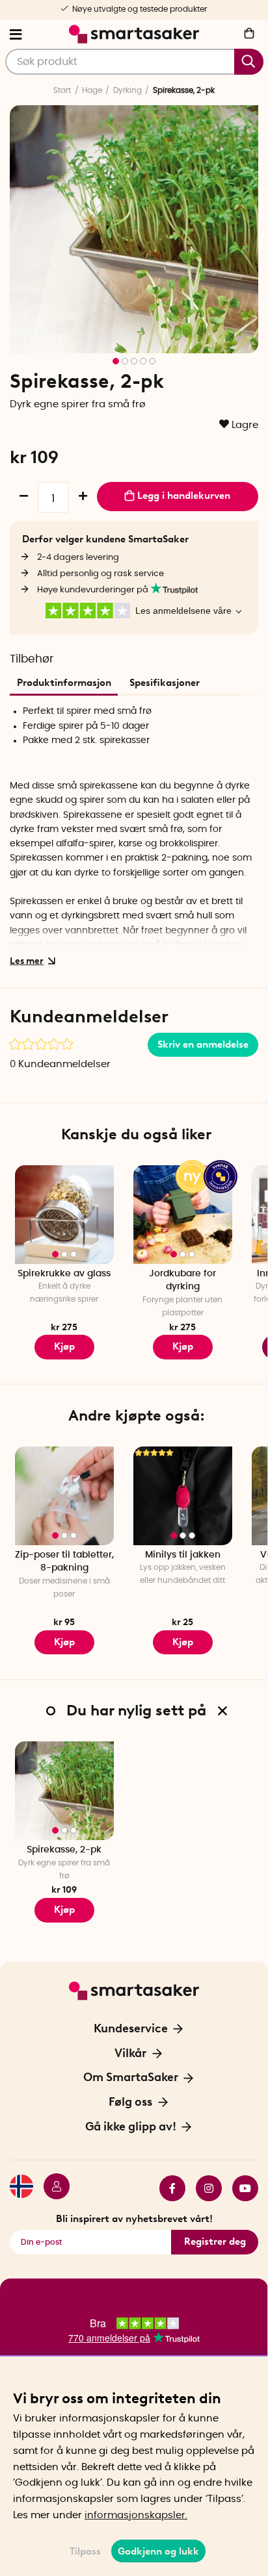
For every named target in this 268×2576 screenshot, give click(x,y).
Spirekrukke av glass (64, 1274)
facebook (167, 2188)
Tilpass (85, 2551)
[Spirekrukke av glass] (64, 1215)
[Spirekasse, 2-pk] (64, 1791)
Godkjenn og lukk (158, 2551)
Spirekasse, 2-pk (64, 1850)
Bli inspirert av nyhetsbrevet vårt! (134, 2219)
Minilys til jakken (183, 1555)
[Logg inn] (51, 2188)
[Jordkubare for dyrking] (183, 1215)
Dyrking (127, 90)
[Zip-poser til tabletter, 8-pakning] (64, 1496)
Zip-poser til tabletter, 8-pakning (64, 1562)
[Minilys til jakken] (183, 1496)
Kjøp (183, 1346)
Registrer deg (215, 2241)
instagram (204, 2188)
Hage (92, 90)
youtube (240, 2188)
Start (62, 90)
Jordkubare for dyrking (182, 1281)
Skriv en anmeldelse (203, 1044)
